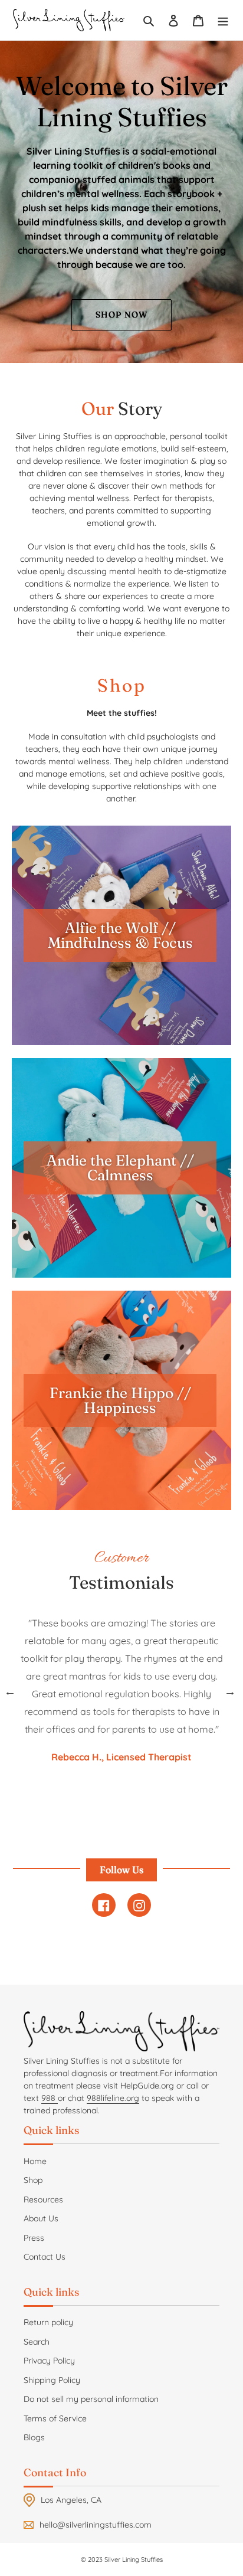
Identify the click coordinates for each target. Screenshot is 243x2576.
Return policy (48, 2322)
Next (230, 1691)
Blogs (34, 2437)
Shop (33, 2180)
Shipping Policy (52, 2380)
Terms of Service (55, 2418)
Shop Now (121, 315)
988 (50, 2098)
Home (35, 2161)
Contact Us (45, 2257)
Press (34, 2238)
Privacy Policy (49, 2361)
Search (37, 2342)
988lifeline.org (113, 2098)
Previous (10, 1691)
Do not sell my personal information (91, 2399)
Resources (43, 2199)
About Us (41, 2218)
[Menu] (223, 20)
